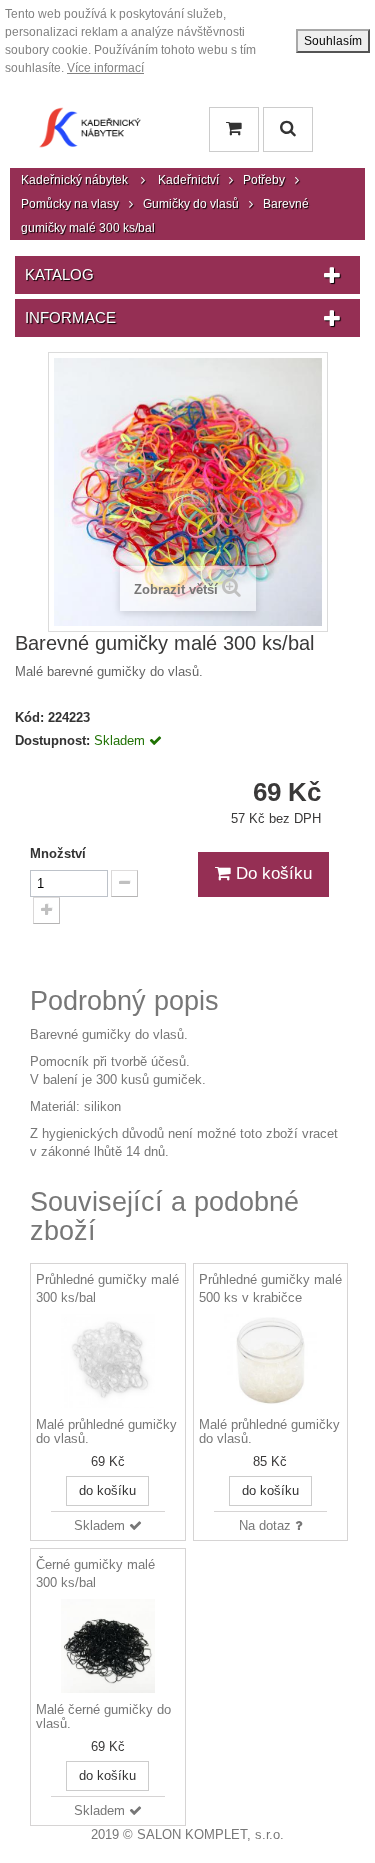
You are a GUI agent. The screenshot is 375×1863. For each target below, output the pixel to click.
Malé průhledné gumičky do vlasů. (106, 1432)
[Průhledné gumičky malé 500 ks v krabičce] (271, 1361)
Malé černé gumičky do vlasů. (103, 1717)
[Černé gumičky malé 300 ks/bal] (108, 1646)
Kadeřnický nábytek (74, 180)
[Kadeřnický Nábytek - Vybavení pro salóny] (90, 132)
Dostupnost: (52, 740)
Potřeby (264, 180)
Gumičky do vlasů (191, 204)
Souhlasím (333, 41)
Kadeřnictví (188, 180)
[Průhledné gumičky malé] (108, 1361)
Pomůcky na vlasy (70, 204)
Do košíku (271, 873)
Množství (58, 853)
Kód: (29, 717)
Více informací (105, 68)
